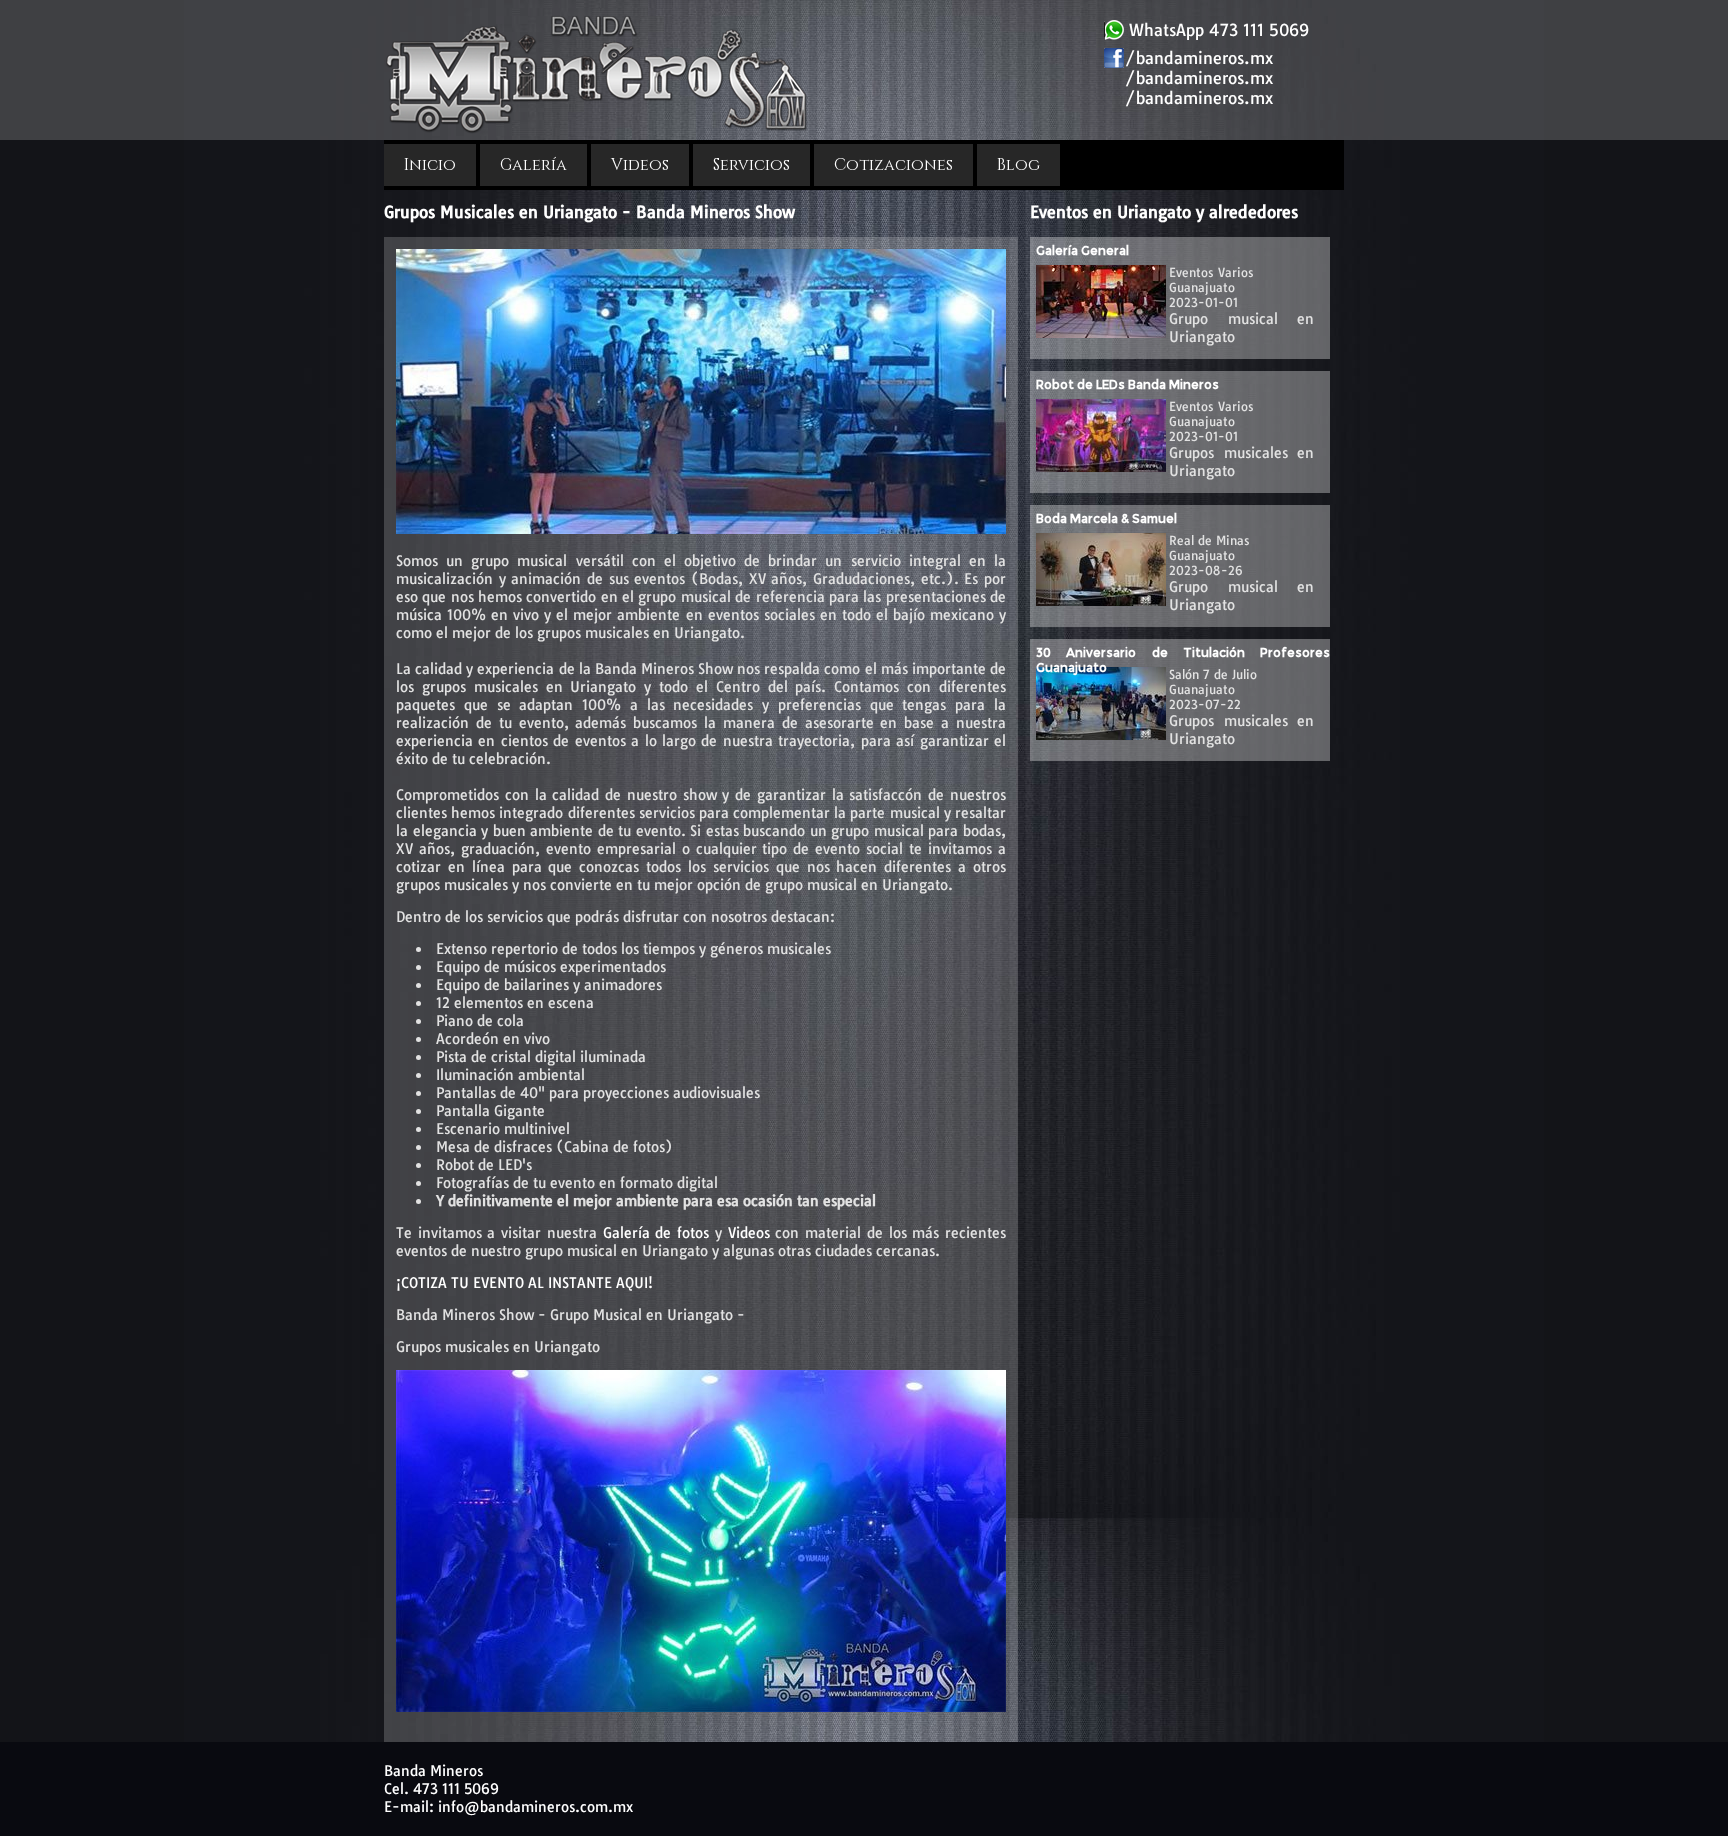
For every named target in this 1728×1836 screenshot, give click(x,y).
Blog (1018, 165)
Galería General (1082, 250)
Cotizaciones (893, 165)
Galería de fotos (656, 1233)
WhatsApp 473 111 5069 (1216, 30)
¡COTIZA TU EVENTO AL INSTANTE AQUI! (524, 1283)
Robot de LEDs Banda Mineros (1127, 384)
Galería (533, 165)
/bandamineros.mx (1198, 58)
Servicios (751, 165)
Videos (640, 165)
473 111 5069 (456, 1789)
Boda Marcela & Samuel (1106, 518)
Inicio (430, 165)
